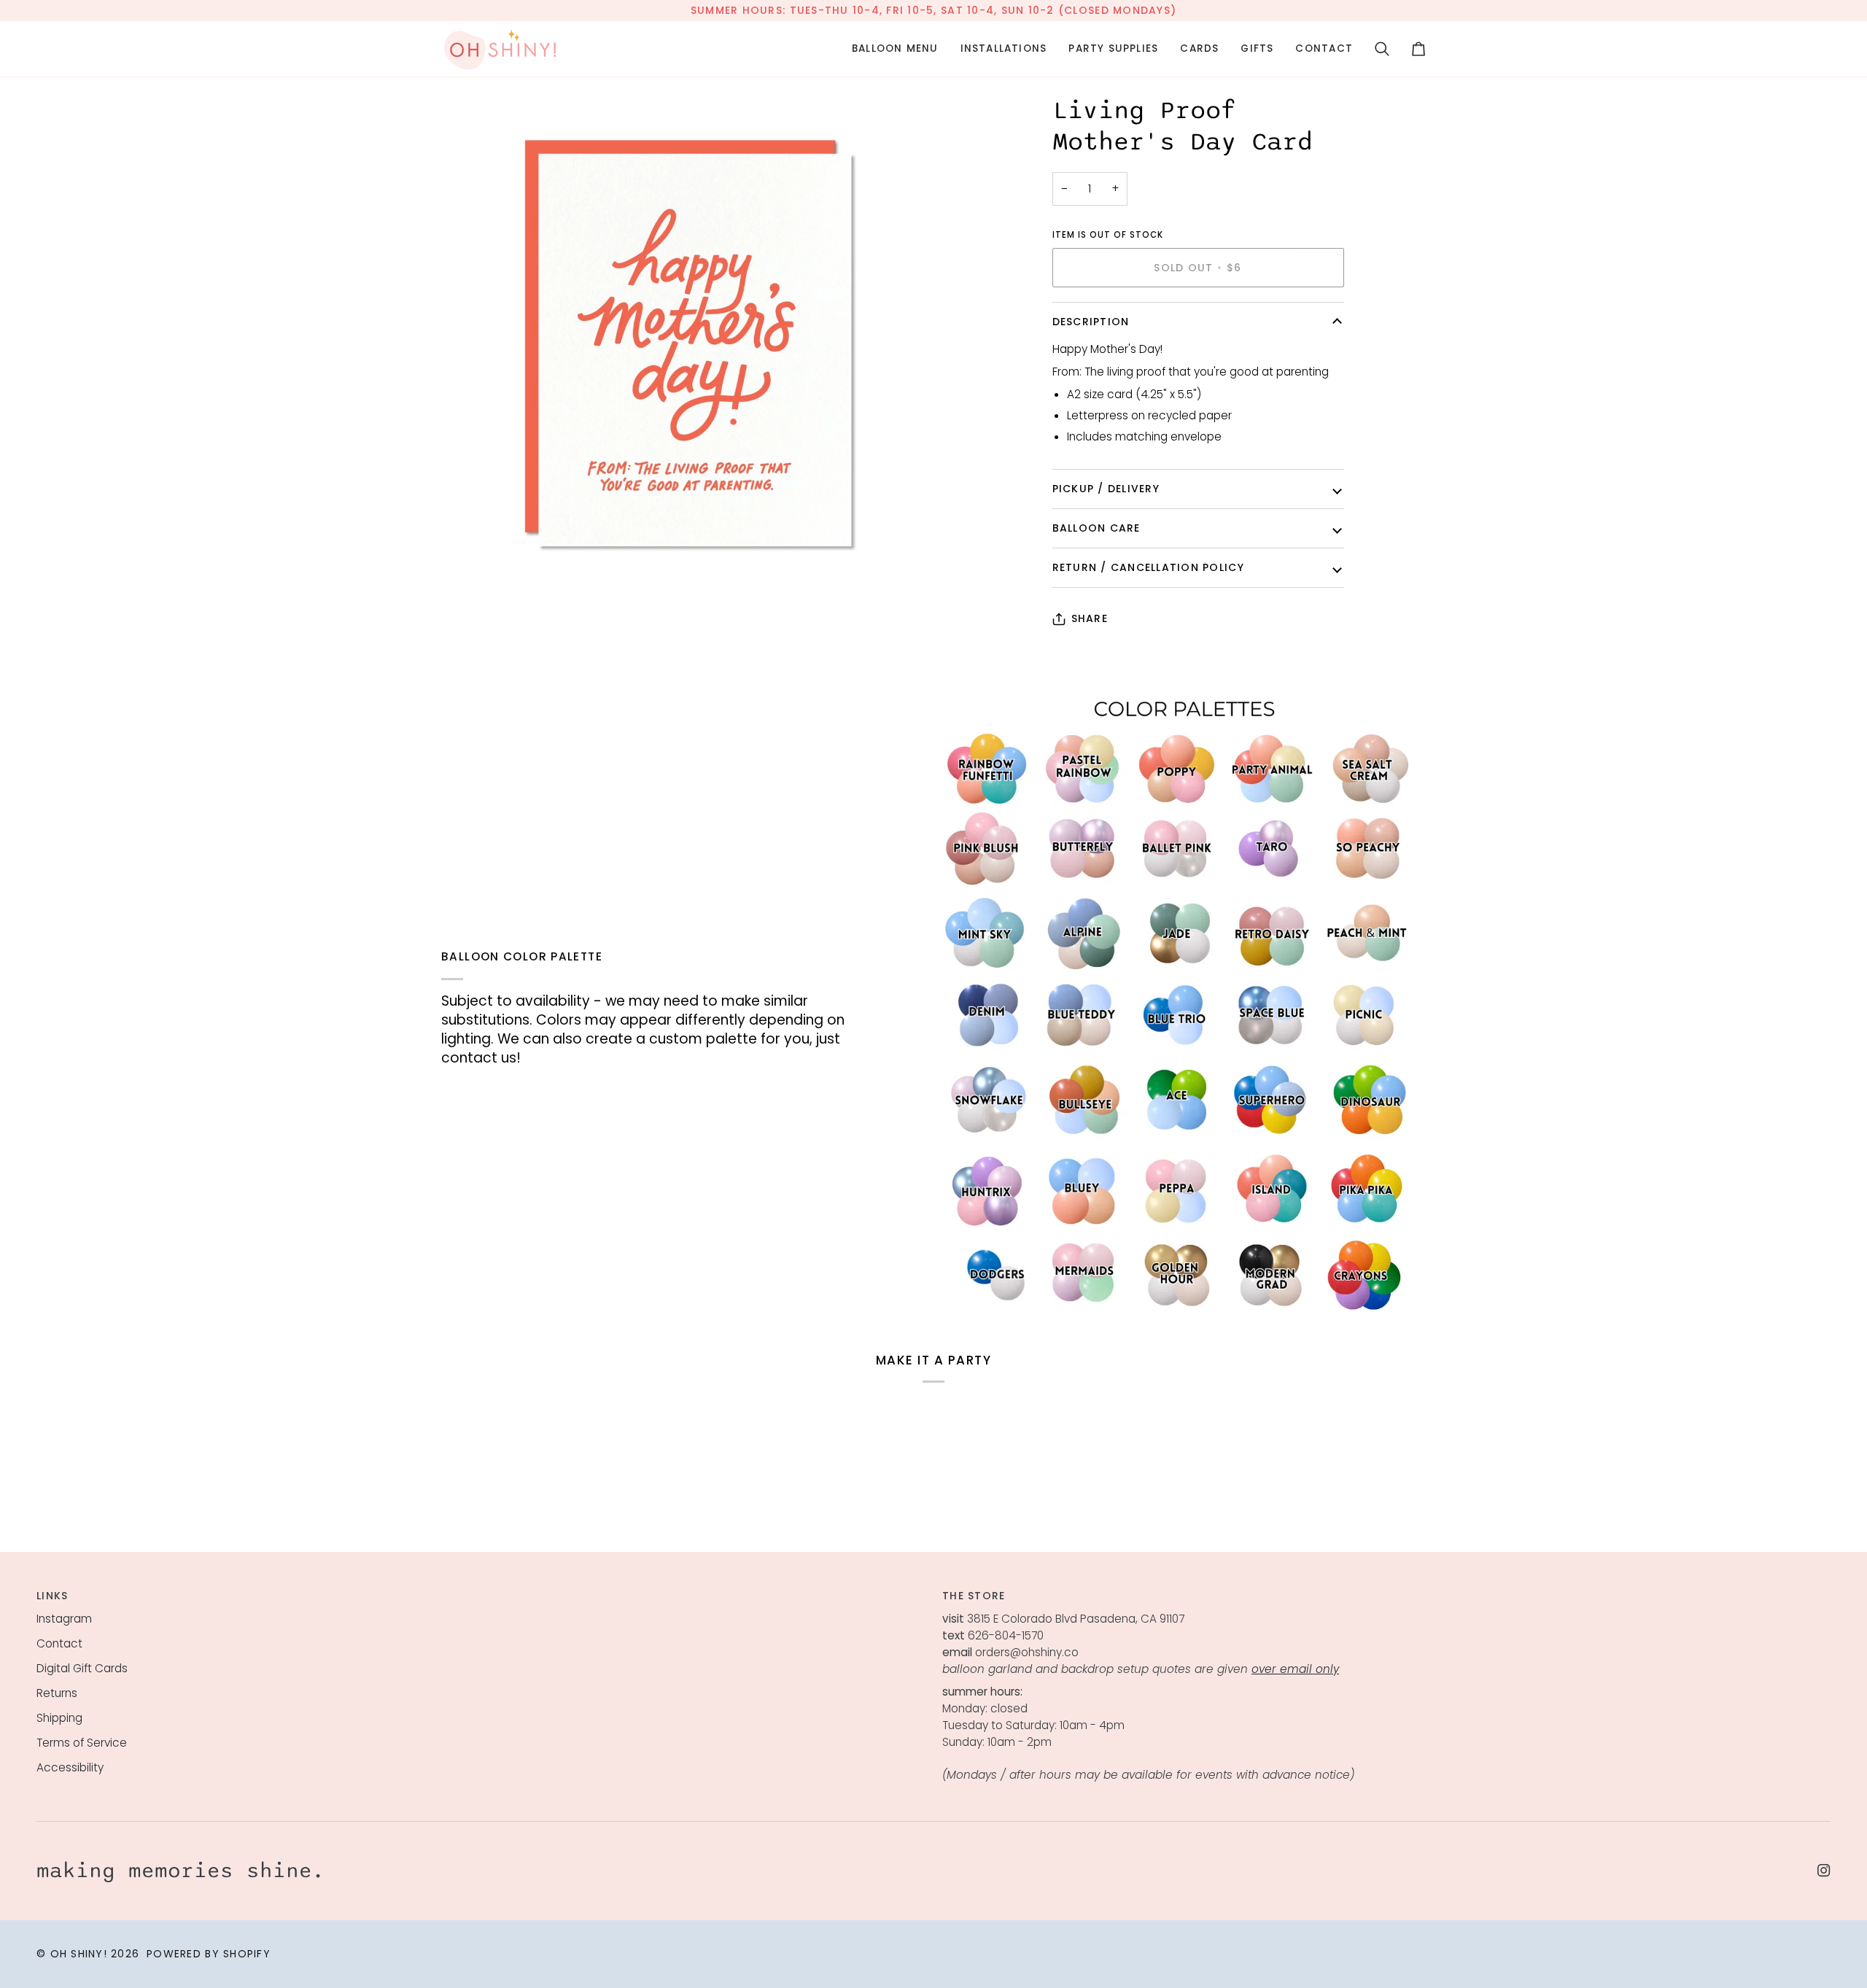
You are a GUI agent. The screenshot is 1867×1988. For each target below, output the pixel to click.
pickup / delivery (1106, 489)
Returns (57, 1693)
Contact (59, 1643)
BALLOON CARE (1096, 528)
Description (1091, 322)
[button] (895, 49)
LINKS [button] (52, 1596)
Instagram (64, 1619)
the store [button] (974, 1596)
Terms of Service (82, 1743)
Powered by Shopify (209, 1954)
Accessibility (70, 1767)
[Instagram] (1824, 1871)
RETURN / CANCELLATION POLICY (1148, 567)
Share (1090, 618)
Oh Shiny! (79, 1954)
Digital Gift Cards (82, 1668)
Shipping (59, 1718)
